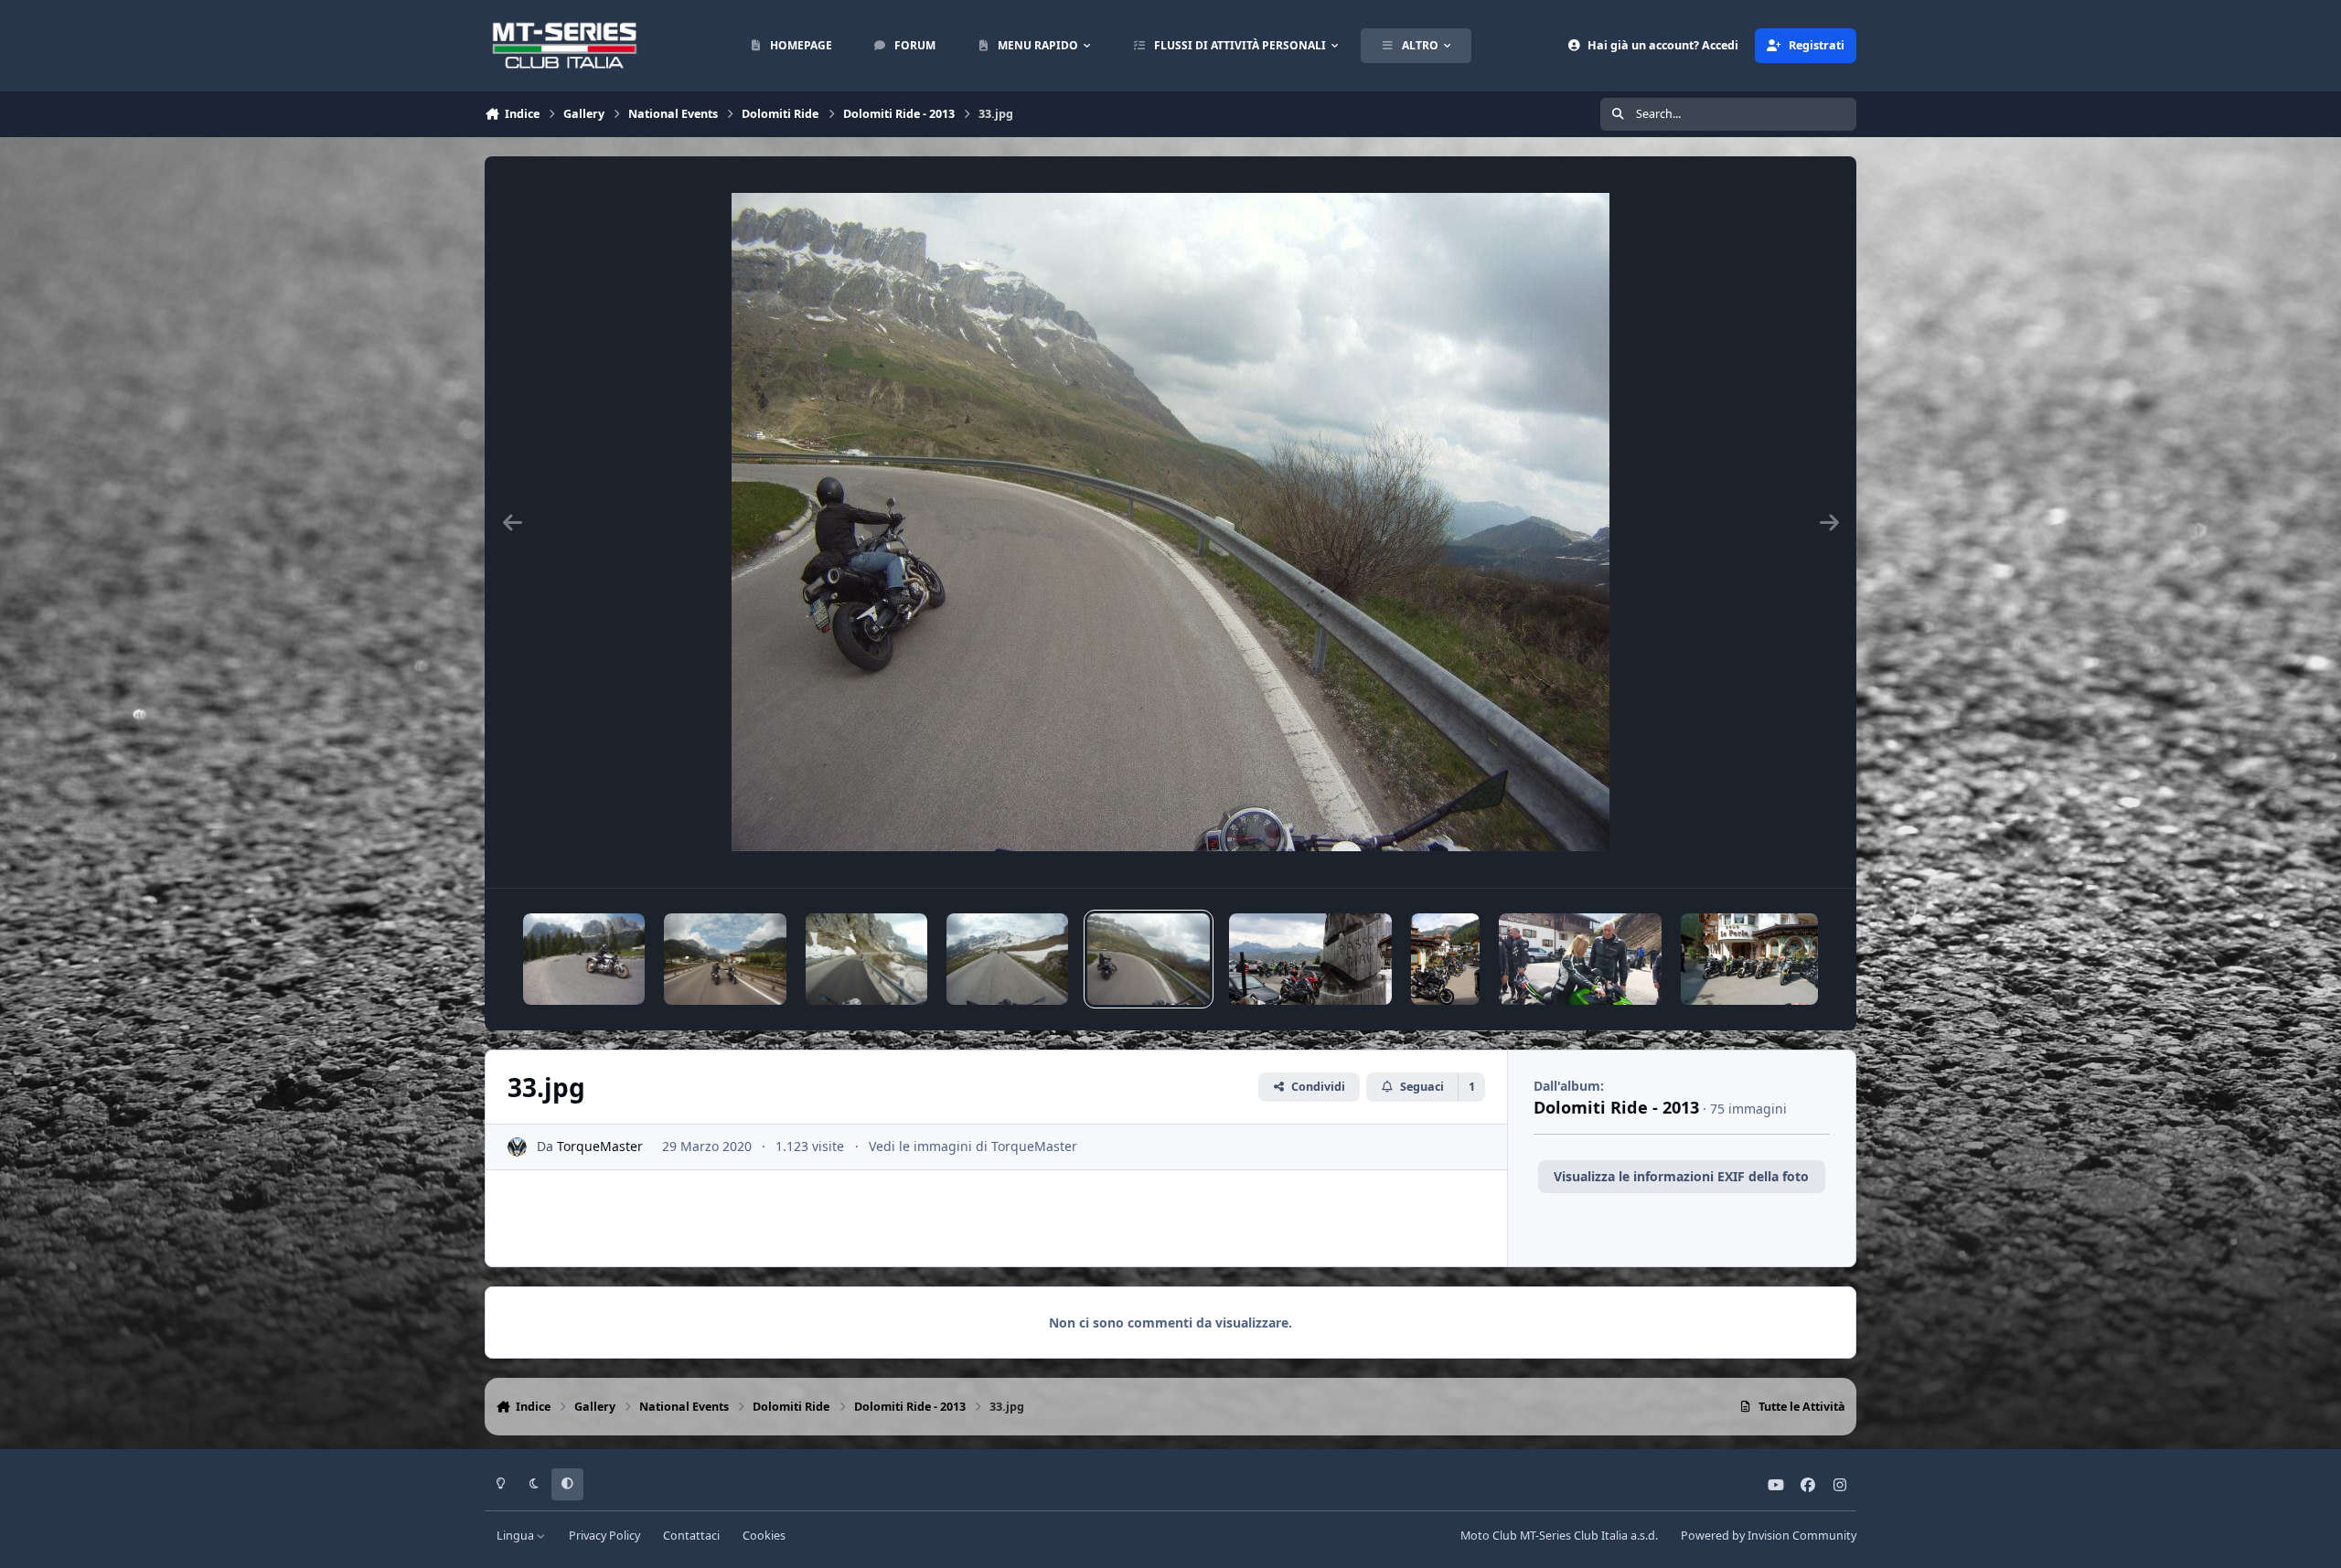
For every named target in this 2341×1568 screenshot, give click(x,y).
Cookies (764, 1536)
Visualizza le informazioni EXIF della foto (1681, 1176)
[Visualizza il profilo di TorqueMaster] (517, 1147)
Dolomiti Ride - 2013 (1616, 1107)
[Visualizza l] (584, 959)
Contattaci (691, 1536)
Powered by (1769, 1536)
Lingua (517, 1536)
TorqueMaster (600, 1146)
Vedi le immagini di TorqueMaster (973, 1146)
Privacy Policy (604, 1536)
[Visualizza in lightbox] (1170, 522)
